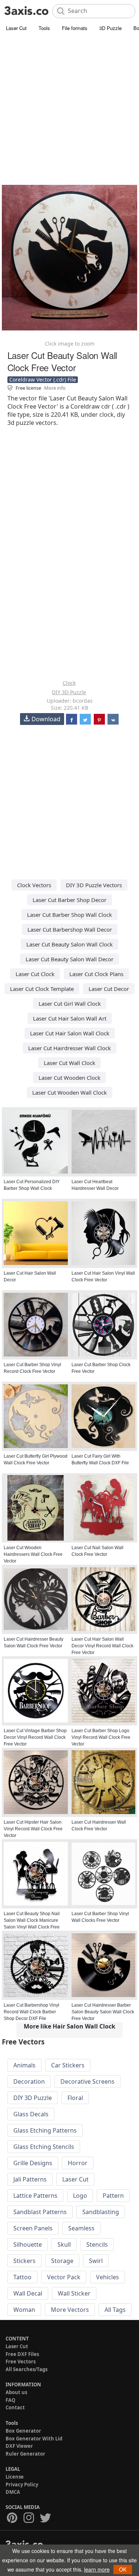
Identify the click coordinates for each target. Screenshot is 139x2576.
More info (55, 388)
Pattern (113, 2196)
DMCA (13, 2492)
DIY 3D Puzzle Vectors (94, 885)
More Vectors (70, 2310)
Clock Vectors (34, 885)
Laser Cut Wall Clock (69, 1063)
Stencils (97, 2244)
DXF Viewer (19, 2446)
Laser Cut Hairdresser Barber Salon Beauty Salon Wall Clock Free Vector (103, 2012)
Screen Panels (33, 2228)
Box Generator (23, 2431)
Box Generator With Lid (34, 2439)
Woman (24, 2310)
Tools (44, 28)
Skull (64, 2244)
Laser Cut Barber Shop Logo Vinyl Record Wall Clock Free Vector (101, 1737)
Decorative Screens (87, 2081)
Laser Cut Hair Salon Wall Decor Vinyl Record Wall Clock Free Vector (102, 1646)
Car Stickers (68, 2065)
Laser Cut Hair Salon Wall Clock (70, 1033)
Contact (15, 2407)
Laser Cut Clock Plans (96, 974)
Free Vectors (21, 2362)
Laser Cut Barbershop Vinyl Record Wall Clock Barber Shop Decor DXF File (32, 2012)
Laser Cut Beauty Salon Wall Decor (69, 959)
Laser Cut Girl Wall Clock (70, 1004)
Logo (80, 2196)
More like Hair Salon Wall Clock (69, 2026)
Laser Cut (16, 28)
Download (46, 719)
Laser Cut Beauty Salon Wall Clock (69, 944)
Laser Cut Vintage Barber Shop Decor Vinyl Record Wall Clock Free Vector (35, 1737)
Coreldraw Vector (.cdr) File (43, 380)
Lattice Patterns (35, 2196)
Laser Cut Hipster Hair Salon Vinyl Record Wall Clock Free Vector (33, 1829)
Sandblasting (101, 2212)
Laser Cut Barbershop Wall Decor (70, 929)
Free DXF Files (22, 2354)
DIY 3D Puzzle (69, 692)
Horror (78, 2163)
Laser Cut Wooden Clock (69, 1078)
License (15, 2477)
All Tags (115, 2310)
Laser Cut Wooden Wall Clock (69, 1092)
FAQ (10, 2400)
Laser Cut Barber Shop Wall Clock (69, 915)
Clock (69, 683)
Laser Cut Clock (35, 974)
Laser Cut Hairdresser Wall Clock (69, 1048)
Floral (75, 2098)
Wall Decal (28, 2293)
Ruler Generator (25, 2454)
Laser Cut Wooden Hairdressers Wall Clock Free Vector (33, 1554)
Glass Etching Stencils (44, 2147)
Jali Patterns (30, 2179)
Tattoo (22, 2277)
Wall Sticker (74, 2293)
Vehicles (107, 2277)
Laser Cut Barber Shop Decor (69, 900)
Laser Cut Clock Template (42, 989)
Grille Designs (33, 2163)
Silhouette (28, 2244)
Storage (62, 2261)
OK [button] (123, 2569)
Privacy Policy (22, 2485)
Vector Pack (64, 2277)
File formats (75, 28)
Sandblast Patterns (40, 2212)
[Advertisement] (69, 106)
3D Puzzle (110, 28)
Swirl (96, 2261)
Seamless (81, 2228)
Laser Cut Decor (109, 989)
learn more (97, 2569)
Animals (24, 2065)
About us (16, 2392)
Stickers (24, 2261)
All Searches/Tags (27, 2369)
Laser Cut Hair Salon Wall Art (70, 1018)
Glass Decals (31, 2114)
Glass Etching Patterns (45, 2130)
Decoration (29, 2081)
